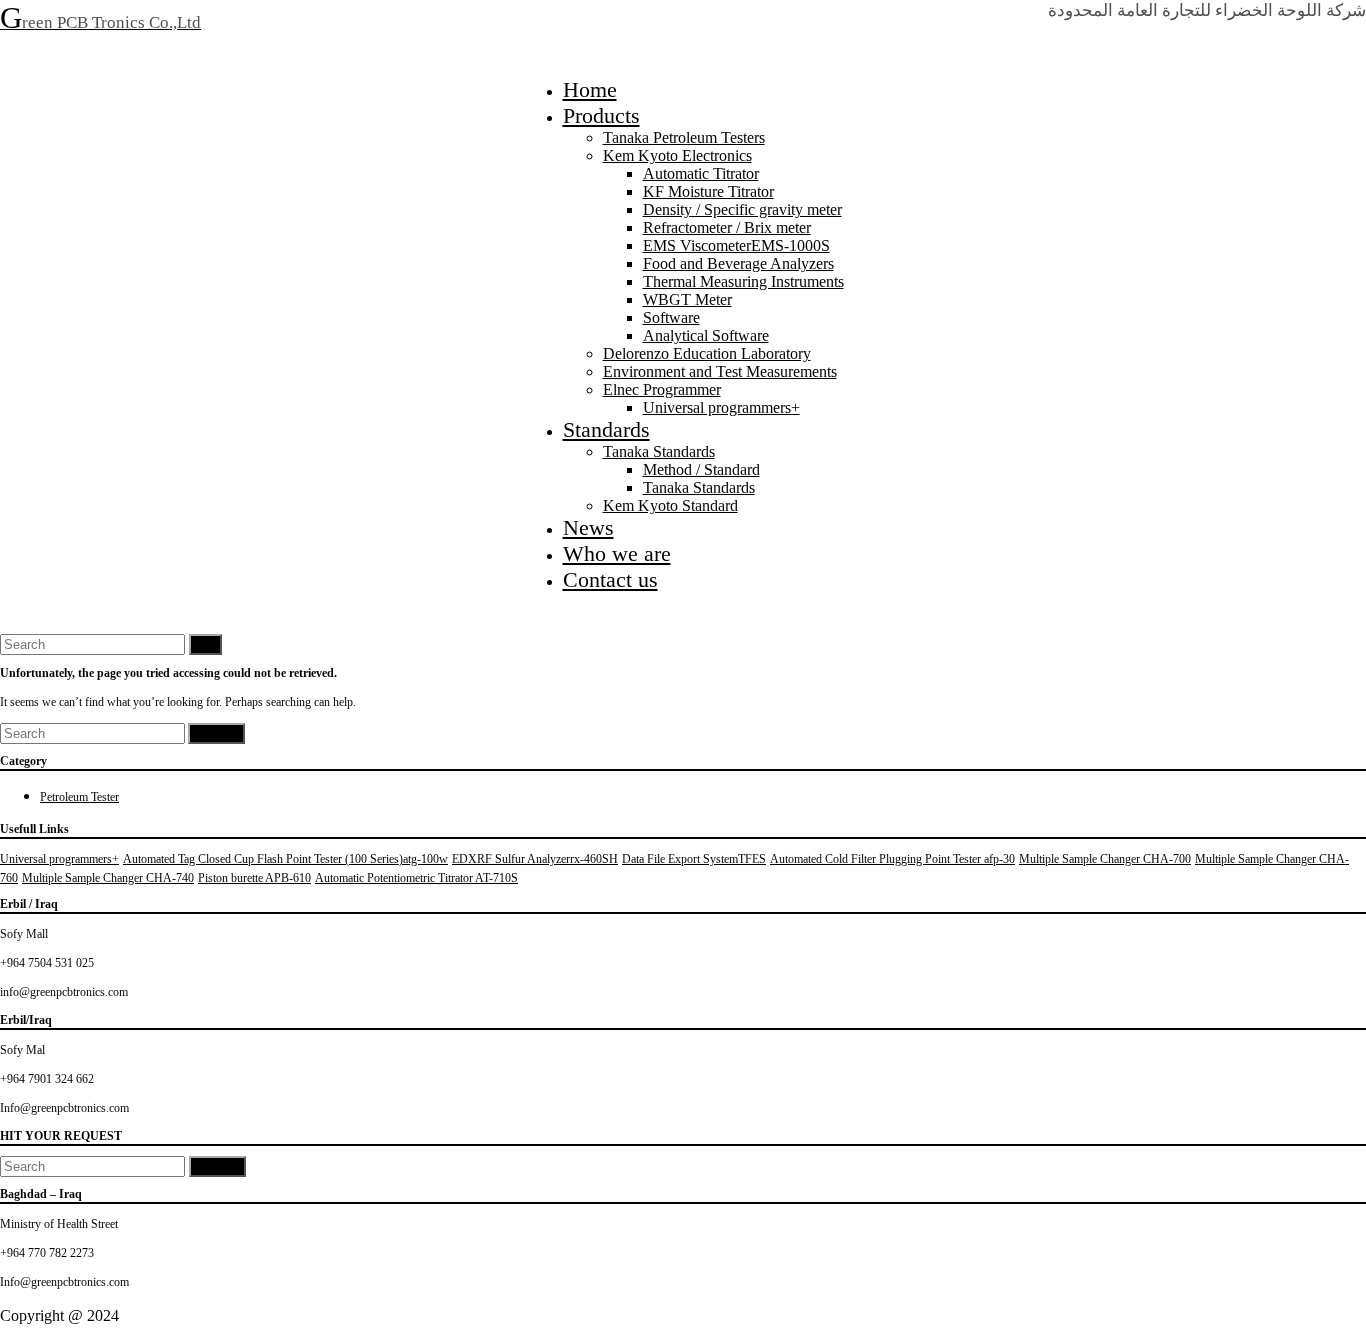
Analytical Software (706, 335)
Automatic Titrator (701, 173)
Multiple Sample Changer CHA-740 (108, 878)
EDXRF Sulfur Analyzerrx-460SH (535, 859)
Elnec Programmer (662, 389)
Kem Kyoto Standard (670, 505)
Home (590, 89)
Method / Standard (701, 469)
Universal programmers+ (721, 407)
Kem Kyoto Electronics (677, 155)
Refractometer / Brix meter (727, 227)
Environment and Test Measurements (720, 371)
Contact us (610, 579)
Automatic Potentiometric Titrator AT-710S (416, 878)
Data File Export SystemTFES (694, 859)
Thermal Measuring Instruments (743, 281)
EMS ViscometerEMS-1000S (736, 245)
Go (205, 644)
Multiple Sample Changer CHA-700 (1105, 859)
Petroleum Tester (79, 797)
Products (601, 115)
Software (671, 317)
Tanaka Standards (659, 451)
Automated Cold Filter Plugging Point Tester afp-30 (892, 859)
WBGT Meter (687, 299)
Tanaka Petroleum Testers (684, 137)
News (588, 527)
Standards (606, 429)
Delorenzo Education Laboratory (707, 353)
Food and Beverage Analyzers (738, 263)
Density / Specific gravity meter (742, 209)
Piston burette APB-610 (254, 878)
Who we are (617, 553)
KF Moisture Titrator (708, 191)
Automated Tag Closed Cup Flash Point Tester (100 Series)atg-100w (285, 859)
